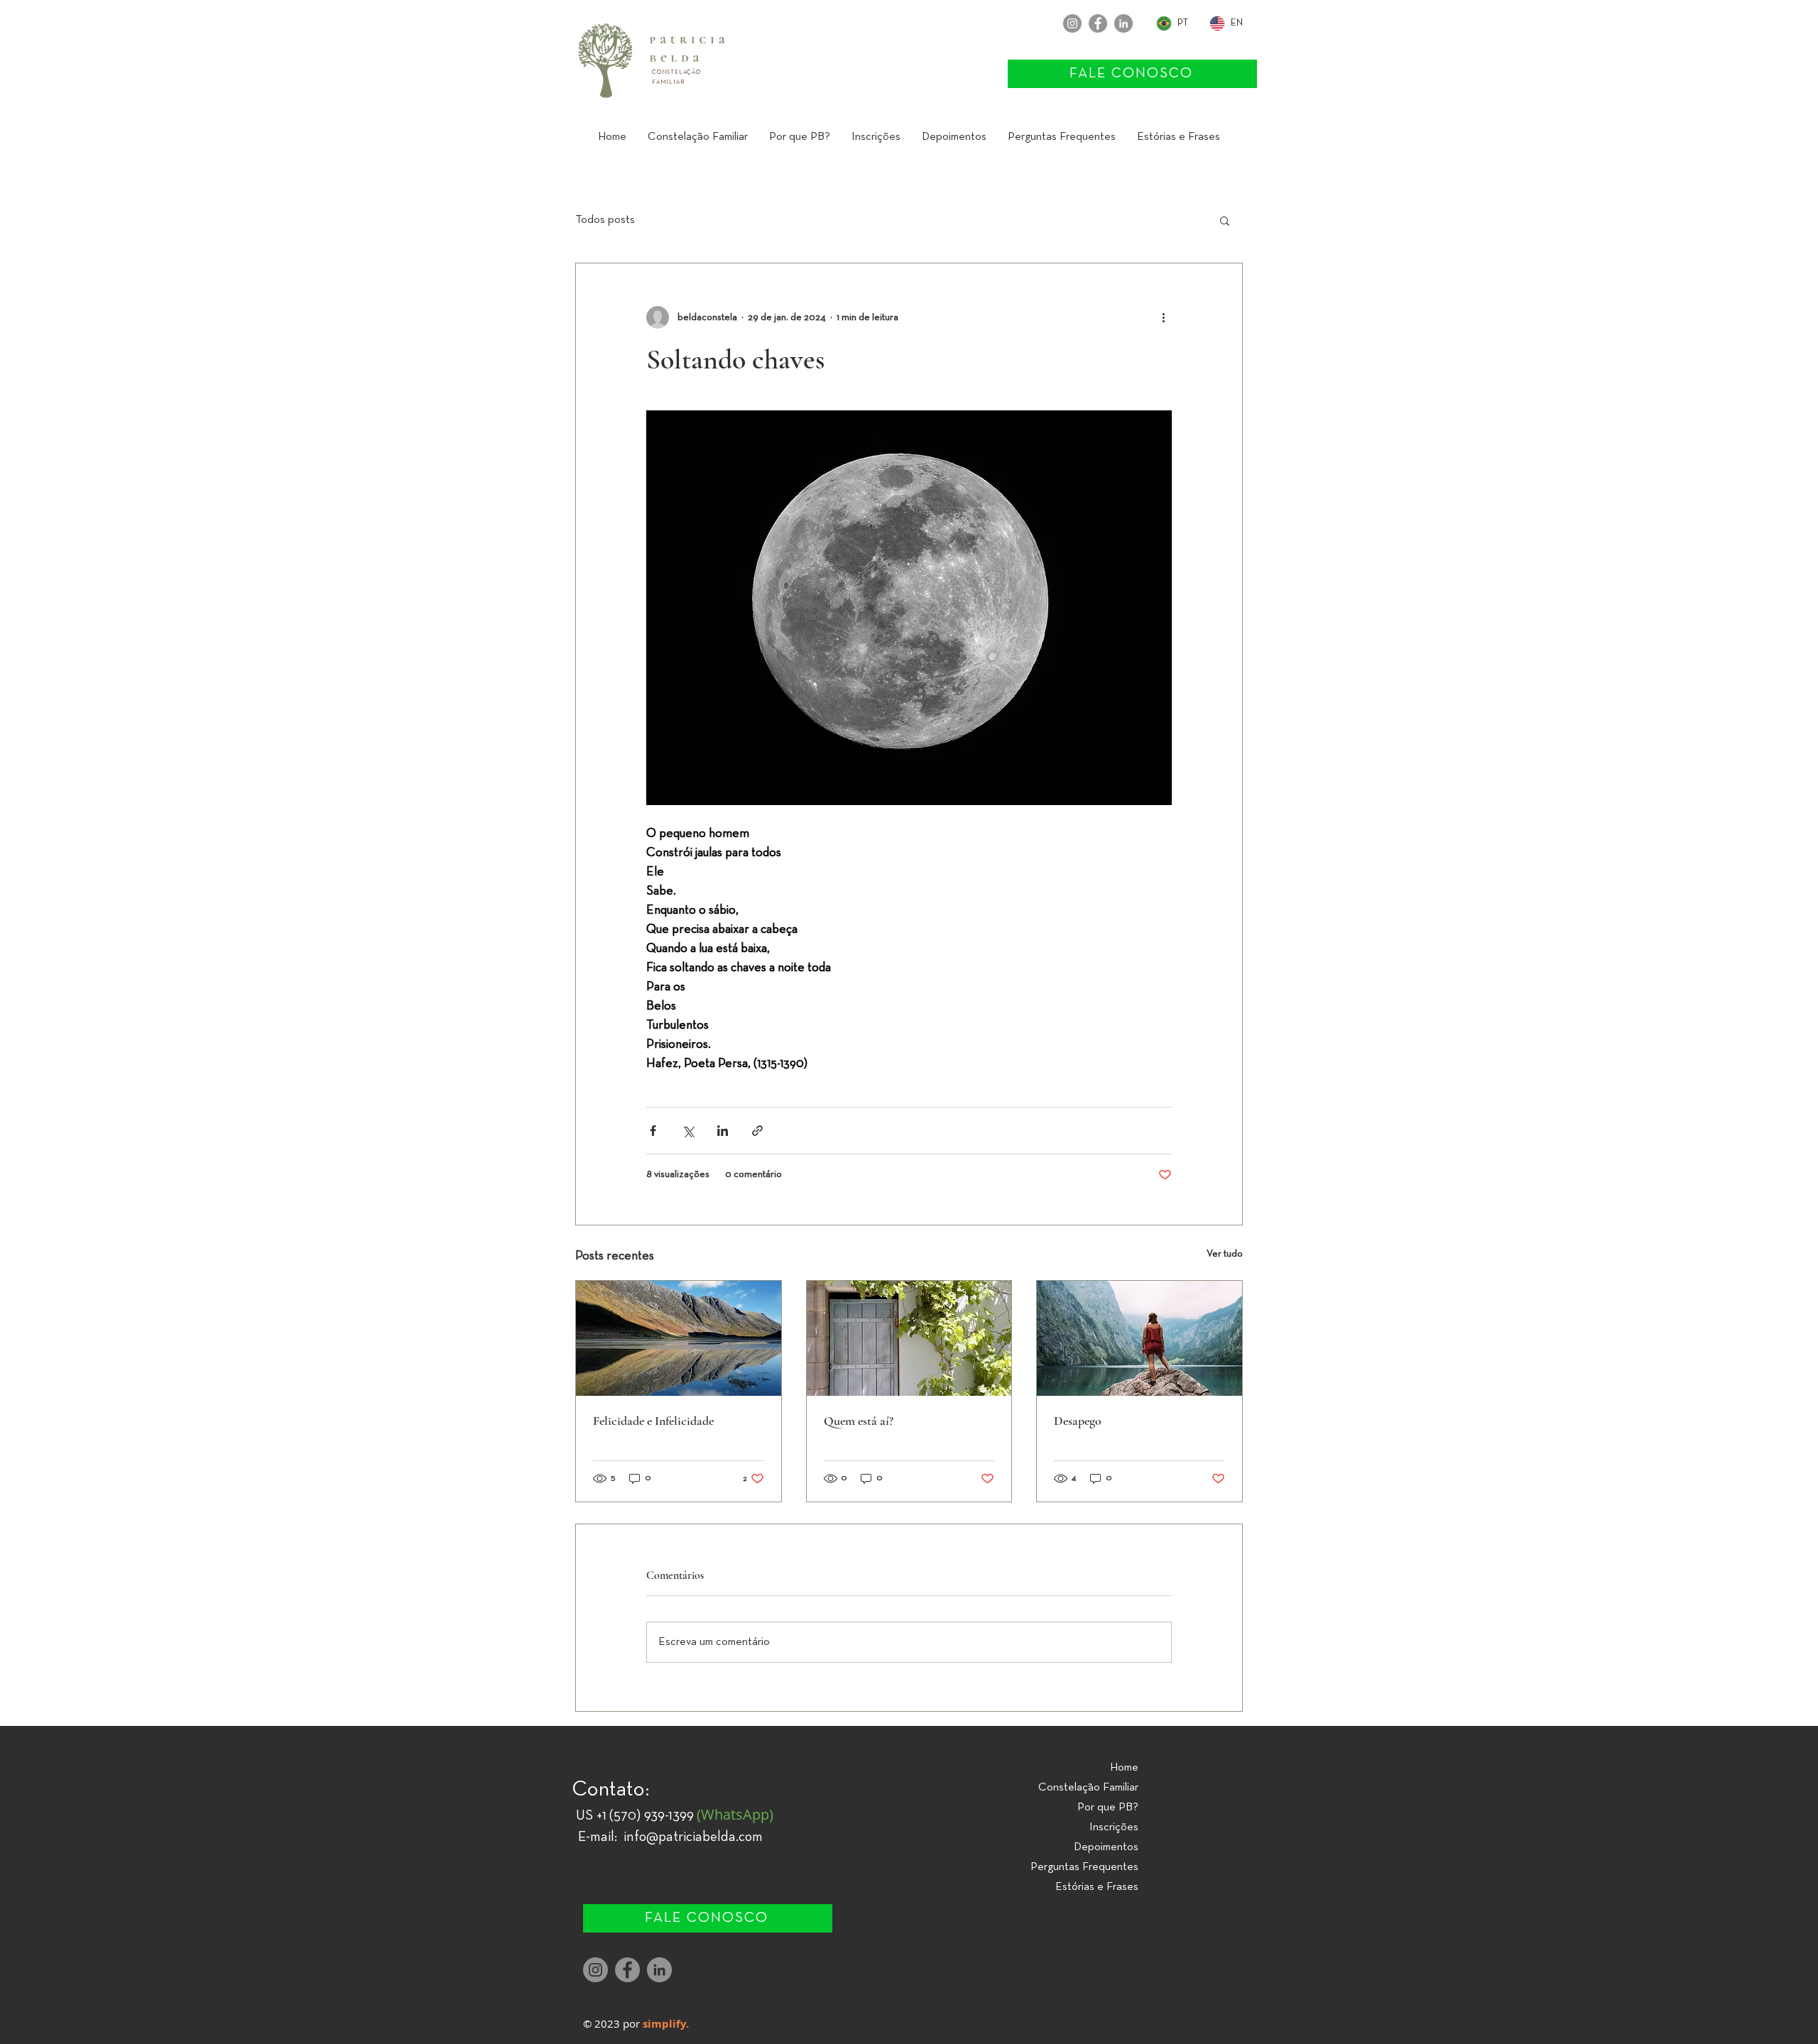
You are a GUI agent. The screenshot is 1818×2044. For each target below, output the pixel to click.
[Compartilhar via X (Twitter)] (688, 1131)
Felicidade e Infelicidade (653, 1421)
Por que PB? (1108, 1808)
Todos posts (605, 220)
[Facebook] (1098, 23)
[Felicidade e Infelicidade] (679, 1338)
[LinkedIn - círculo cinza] (1123, 23)
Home (1124, 1768)
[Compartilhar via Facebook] (653, 1131)
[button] (698, 137)
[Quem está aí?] (909, 1338)
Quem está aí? (859, 1421)
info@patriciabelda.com (693, 1837)
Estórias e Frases (1097, 1887)
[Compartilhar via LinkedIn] (723, 1131)
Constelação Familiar (1088, 1788)
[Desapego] (1139, 1338)
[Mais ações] (1163, 317)
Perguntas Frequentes (1084, 1867)
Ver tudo (1225, 1254)
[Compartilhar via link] (757, 1131)
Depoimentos (1106, 1847)
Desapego (1078, 1421)
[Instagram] (1072, 23)
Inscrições (1114, 1827)
